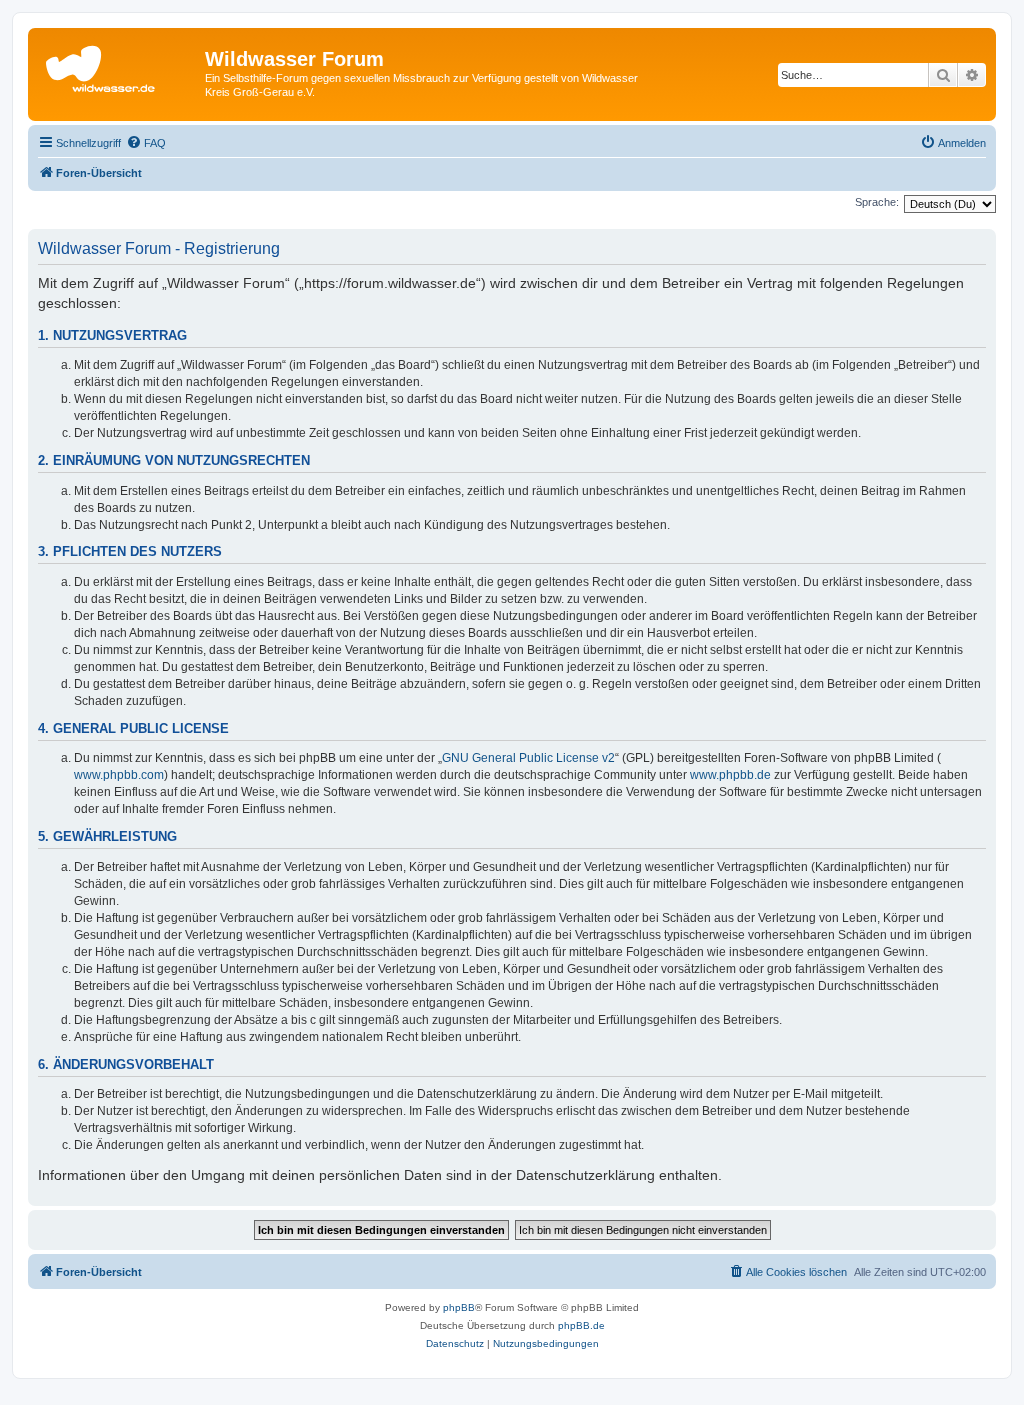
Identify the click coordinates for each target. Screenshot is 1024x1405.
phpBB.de (581, 1325)
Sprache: (877, 202)
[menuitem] (146, 143)
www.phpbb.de (730, 775)
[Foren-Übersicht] (119, 65)
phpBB (459, 1307)
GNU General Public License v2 (528, 758)
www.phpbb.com (119, 775)
